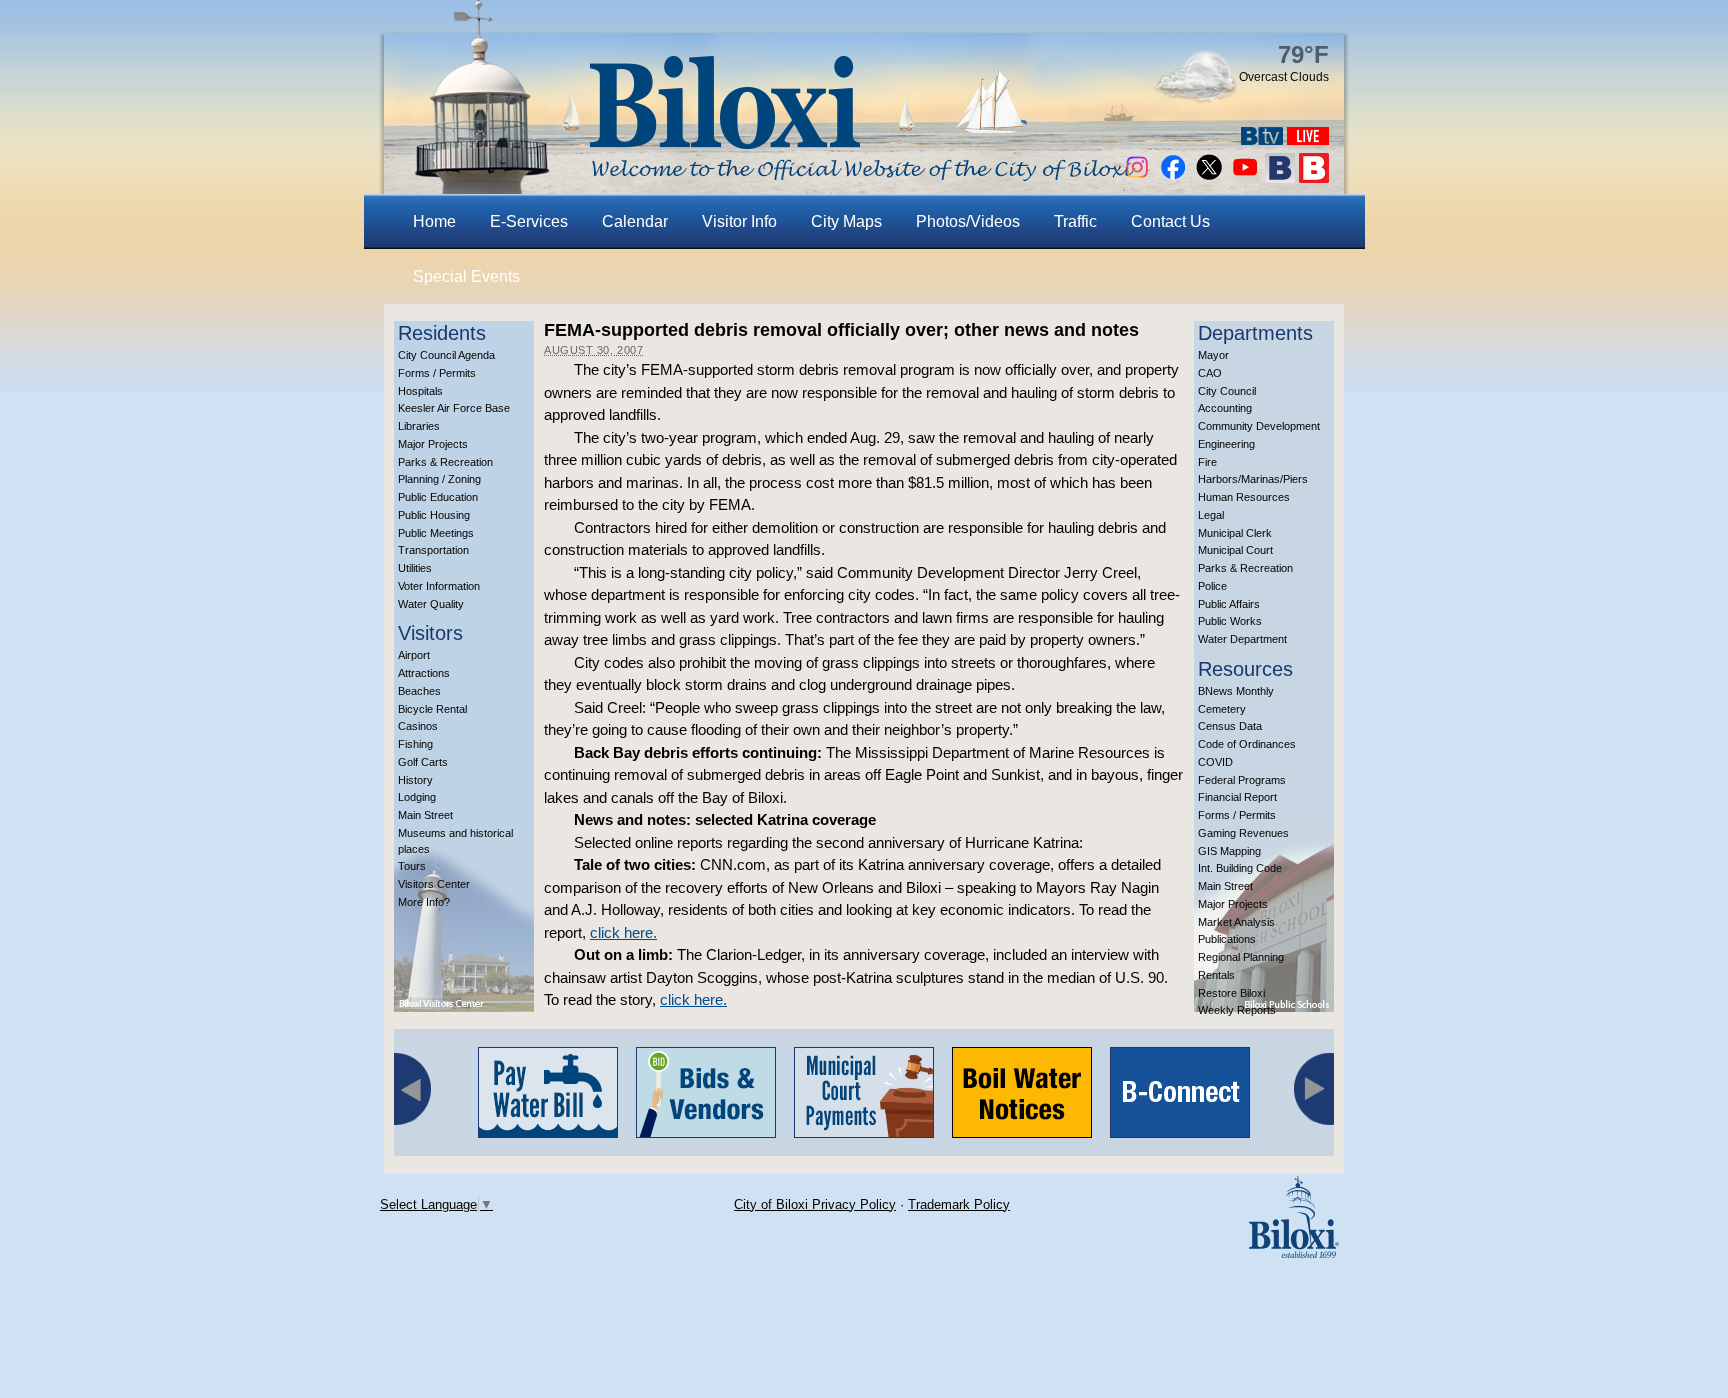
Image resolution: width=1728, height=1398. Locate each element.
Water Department (1242, 639)
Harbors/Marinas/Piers (1253, 479)
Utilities (415, 568)
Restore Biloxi (1231, 993)
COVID (1215, 762)
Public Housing (434, 515)
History (415, 780)
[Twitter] (1209, 177)
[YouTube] (1245, 177)
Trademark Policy (959, 1204)
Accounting (1225, 408)
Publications (1227, 939)
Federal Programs (1242, 780)
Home (434, 221)
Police (1212, 586)
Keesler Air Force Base (454, 408)
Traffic (1075, 221)
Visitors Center (434, 884)
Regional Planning (1241, 957)
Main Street (425, 815)
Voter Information (439, 586)
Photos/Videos (968, 221)
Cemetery (1222, 709)
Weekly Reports (1237, 1010)
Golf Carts (423, 762)
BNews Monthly (1236, 691)
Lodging (417, 797)
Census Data (1230, 726)
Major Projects (433, 444)
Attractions (424, 673)
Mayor (1213, 355)
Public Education (438, 497)
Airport (414, 655)
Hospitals (420, 391)
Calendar (635, 221)
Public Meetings (436, 533)
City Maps (846, 221)
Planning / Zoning (439, 479)
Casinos (418, 726)
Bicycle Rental (432, 709)
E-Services (529, 221)
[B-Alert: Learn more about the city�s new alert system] (1314, 177)
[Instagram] (1137, 177)
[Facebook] (1173, 177)
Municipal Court (1235, 550)
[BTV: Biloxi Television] (1262, 139)
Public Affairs (1229, 604)
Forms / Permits (437, 373)
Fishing (415, 744)
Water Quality (431, 604)
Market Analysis (1236, 922)
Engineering (1226, 444)
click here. (623, 932)
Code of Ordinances (1247, 744)
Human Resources (1244, 497)
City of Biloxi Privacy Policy (815, 1204)
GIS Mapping (1229, 851)
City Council (1227, 391)
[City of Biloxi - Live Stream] (1308, 139)
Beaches (419, 691)
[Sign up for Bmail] (1280, 177)
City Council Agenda (446, 355)
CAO (1210, 373)
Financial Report (1237, 797)
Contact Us (1170, 221)
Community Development (1259, 426)
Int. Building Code (1240, 868)
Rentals (1216, 975)
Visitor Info (739, 221)
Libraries (419, 426)
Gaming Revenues (1243, 833)
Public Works (1230, 621)
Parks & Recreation (445, 462)
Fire (1207, 462)
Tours (412, 866)
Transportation (433, 550)
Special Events (466, 276)
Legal (1211, 515)
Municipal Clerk (1235, 533)
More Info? (424, 902)
